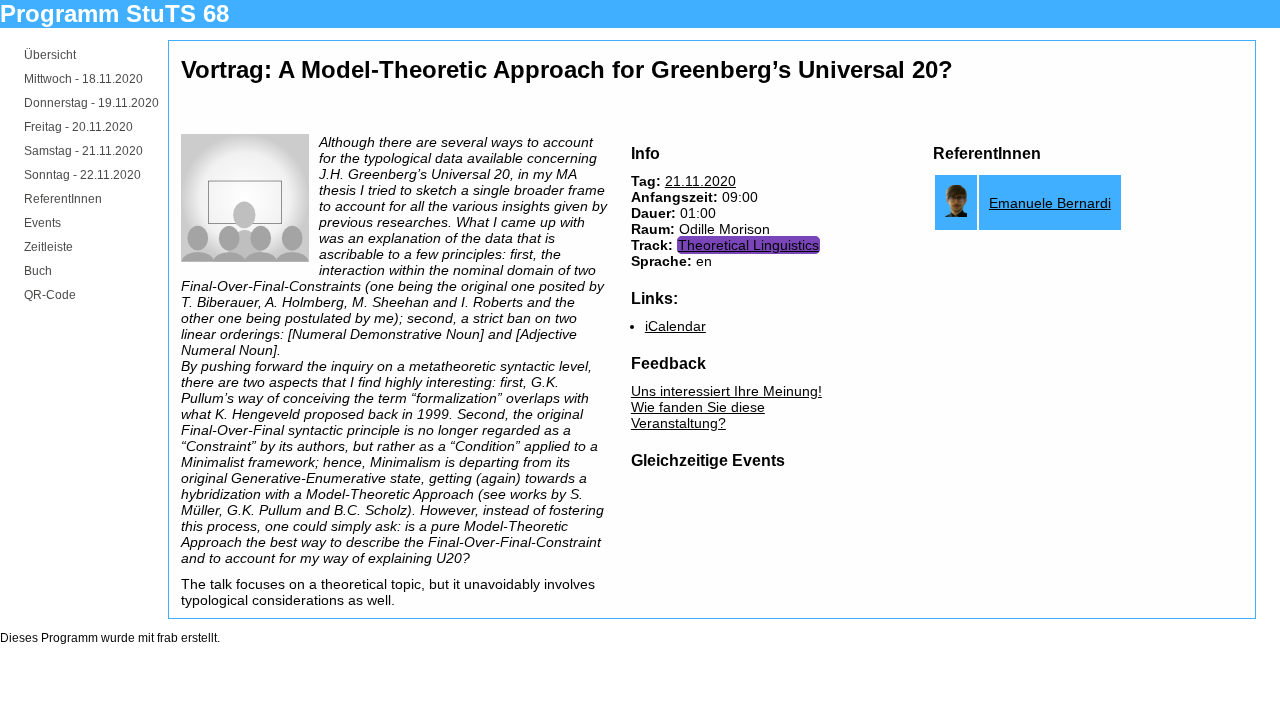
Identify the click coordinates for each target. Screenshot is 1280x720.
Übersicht (50, 55)
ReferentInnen (63, 199)
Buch (38, 271)
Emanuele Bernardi (1050, 203)
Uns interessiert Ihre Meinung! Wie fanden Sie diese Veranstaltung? (726, 407)
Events (42, 223)
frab (167, 638)
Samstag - (83, 151)
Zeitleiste (48, 247)
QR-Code (50, 295)
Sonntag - (82, 175)
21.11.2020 (700, 181)
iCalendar (675, 326)
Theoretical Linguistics (748, 245)
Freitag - (78, 127)
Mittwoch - (83, 79)
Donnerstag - (91, 103)
